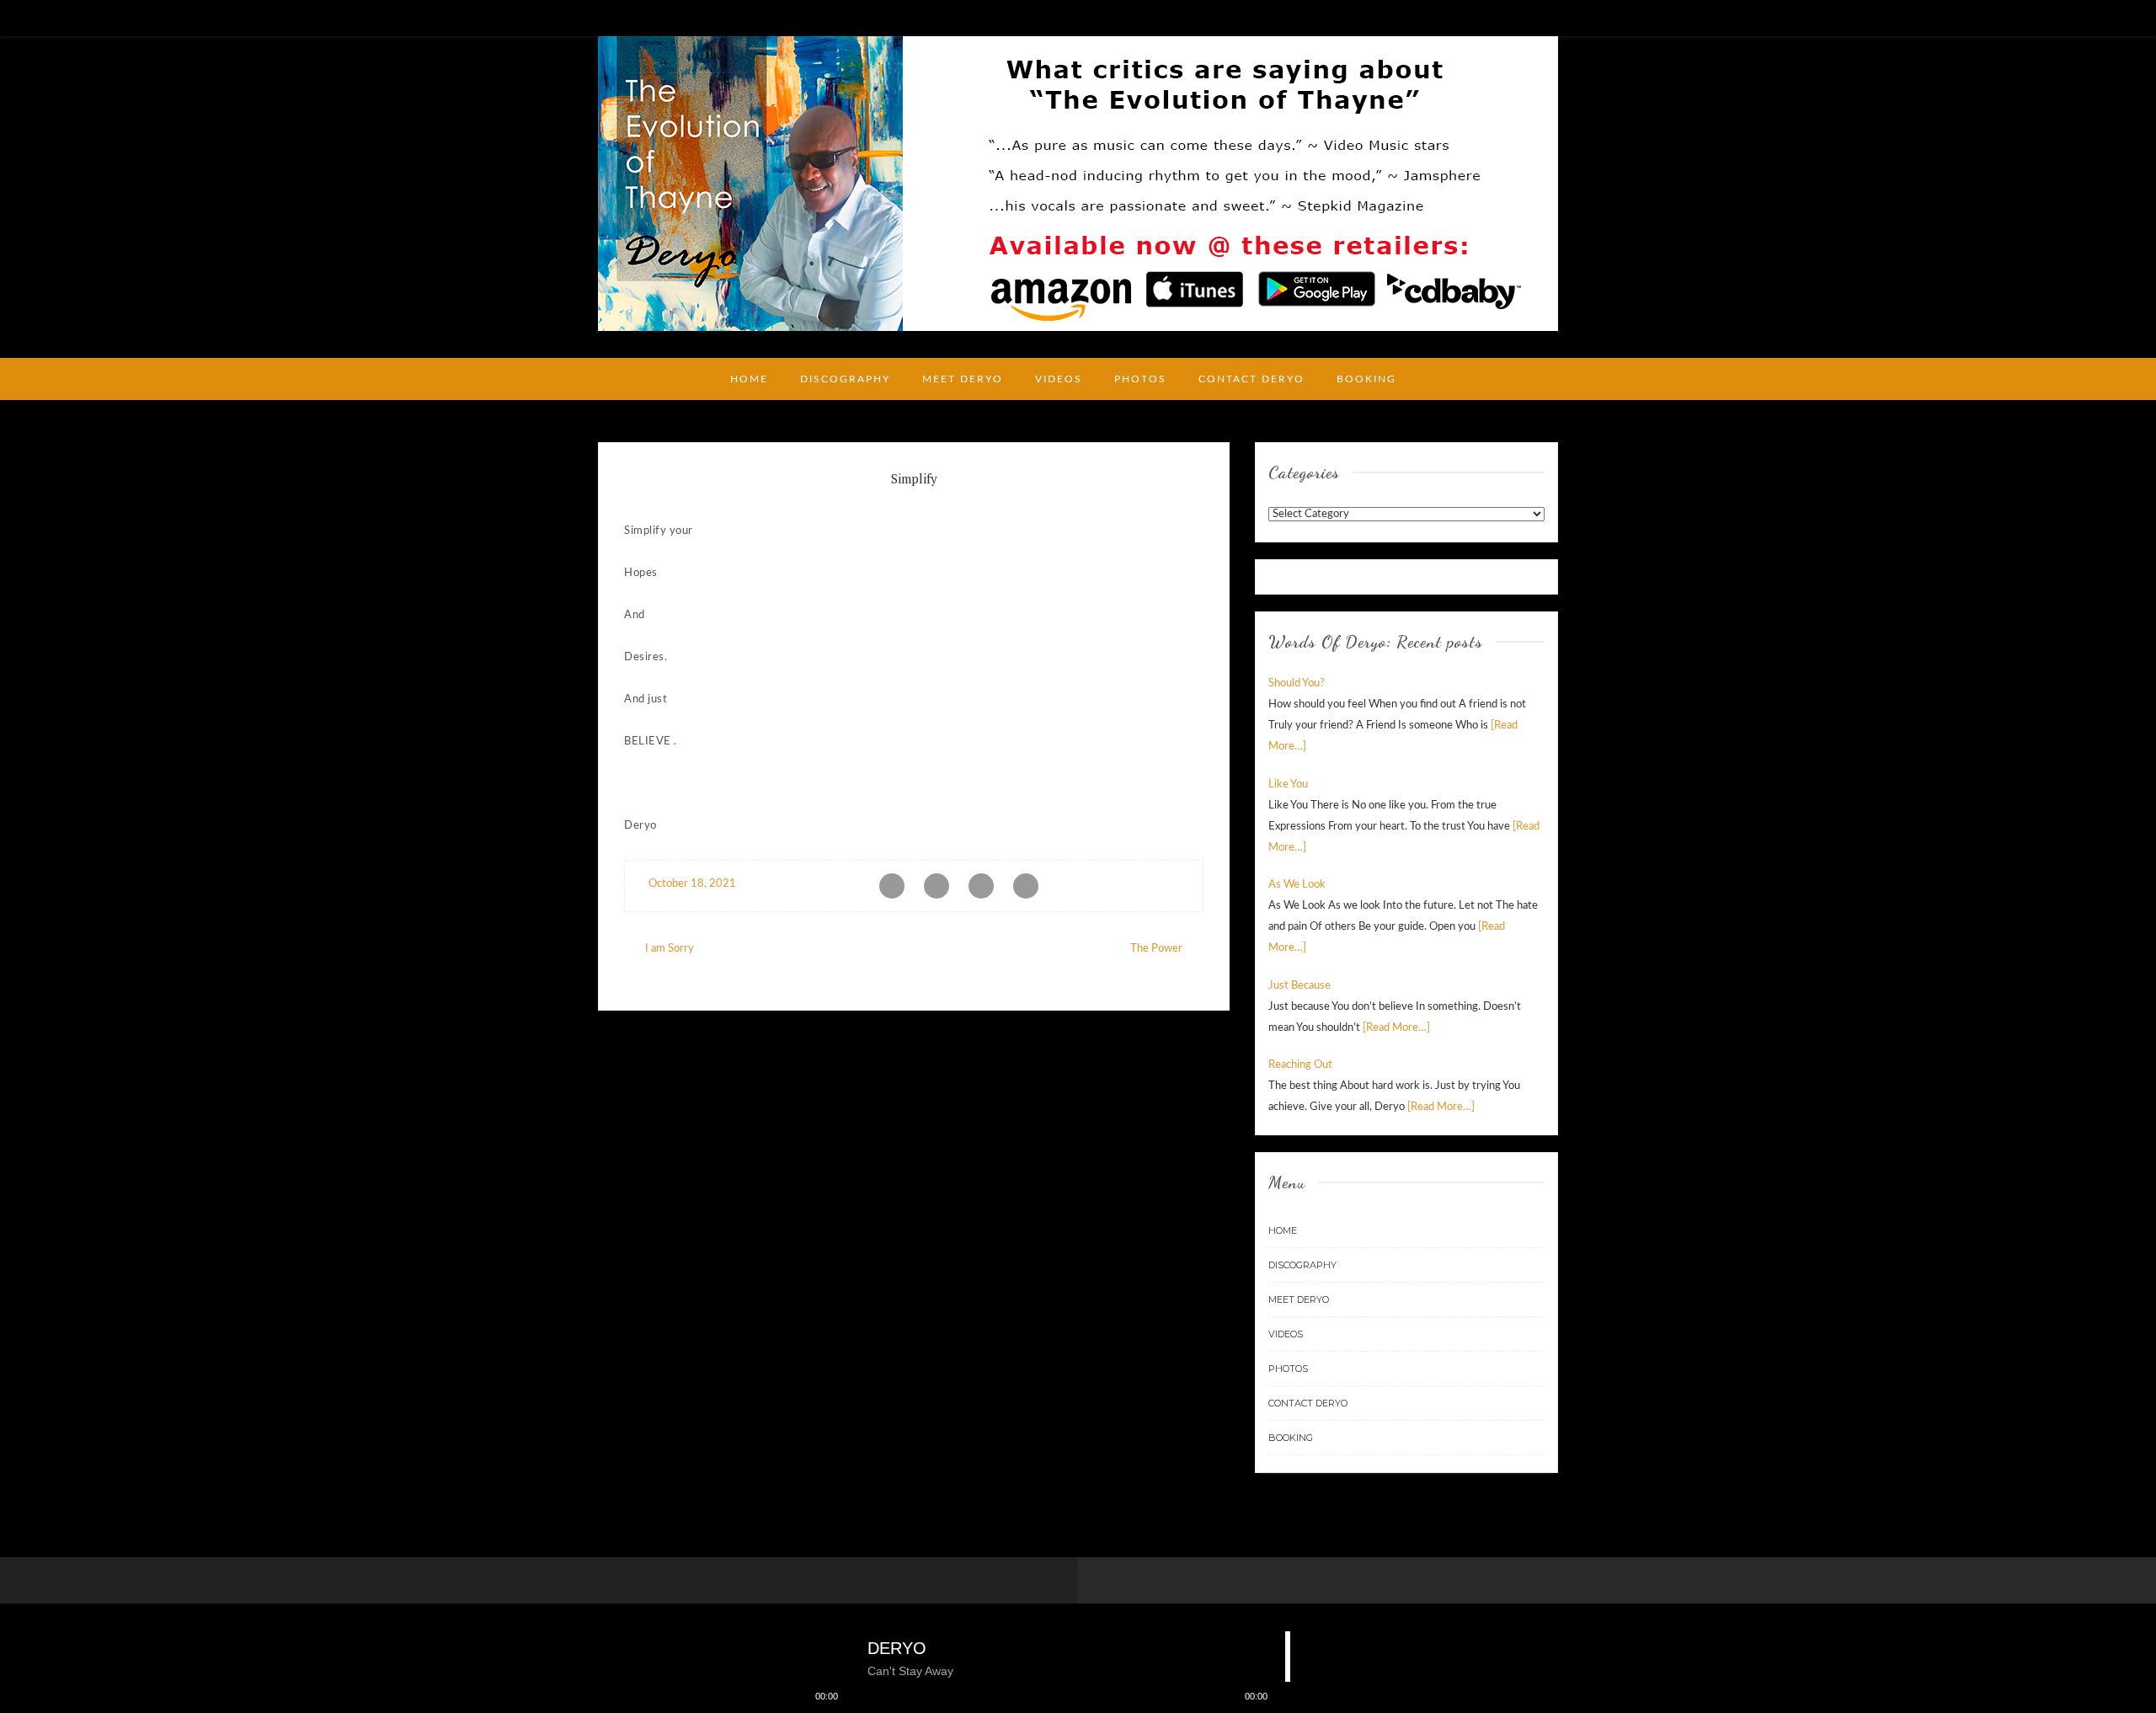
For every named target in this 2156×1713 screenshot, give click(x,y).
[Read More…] (1396, 1028)
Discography (845, 379)
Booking (1366, 379)
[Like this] (1186, 884)
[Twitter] (1551, 17)
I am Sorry (670, 949)
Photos (1140, 379)
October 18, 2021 (691, 884)
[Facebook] (1527, 17)
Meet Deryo (963, 379)
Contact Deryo (1251, 379)
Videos (1059, 379)
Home (749, 379)
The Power (1156, 949)
